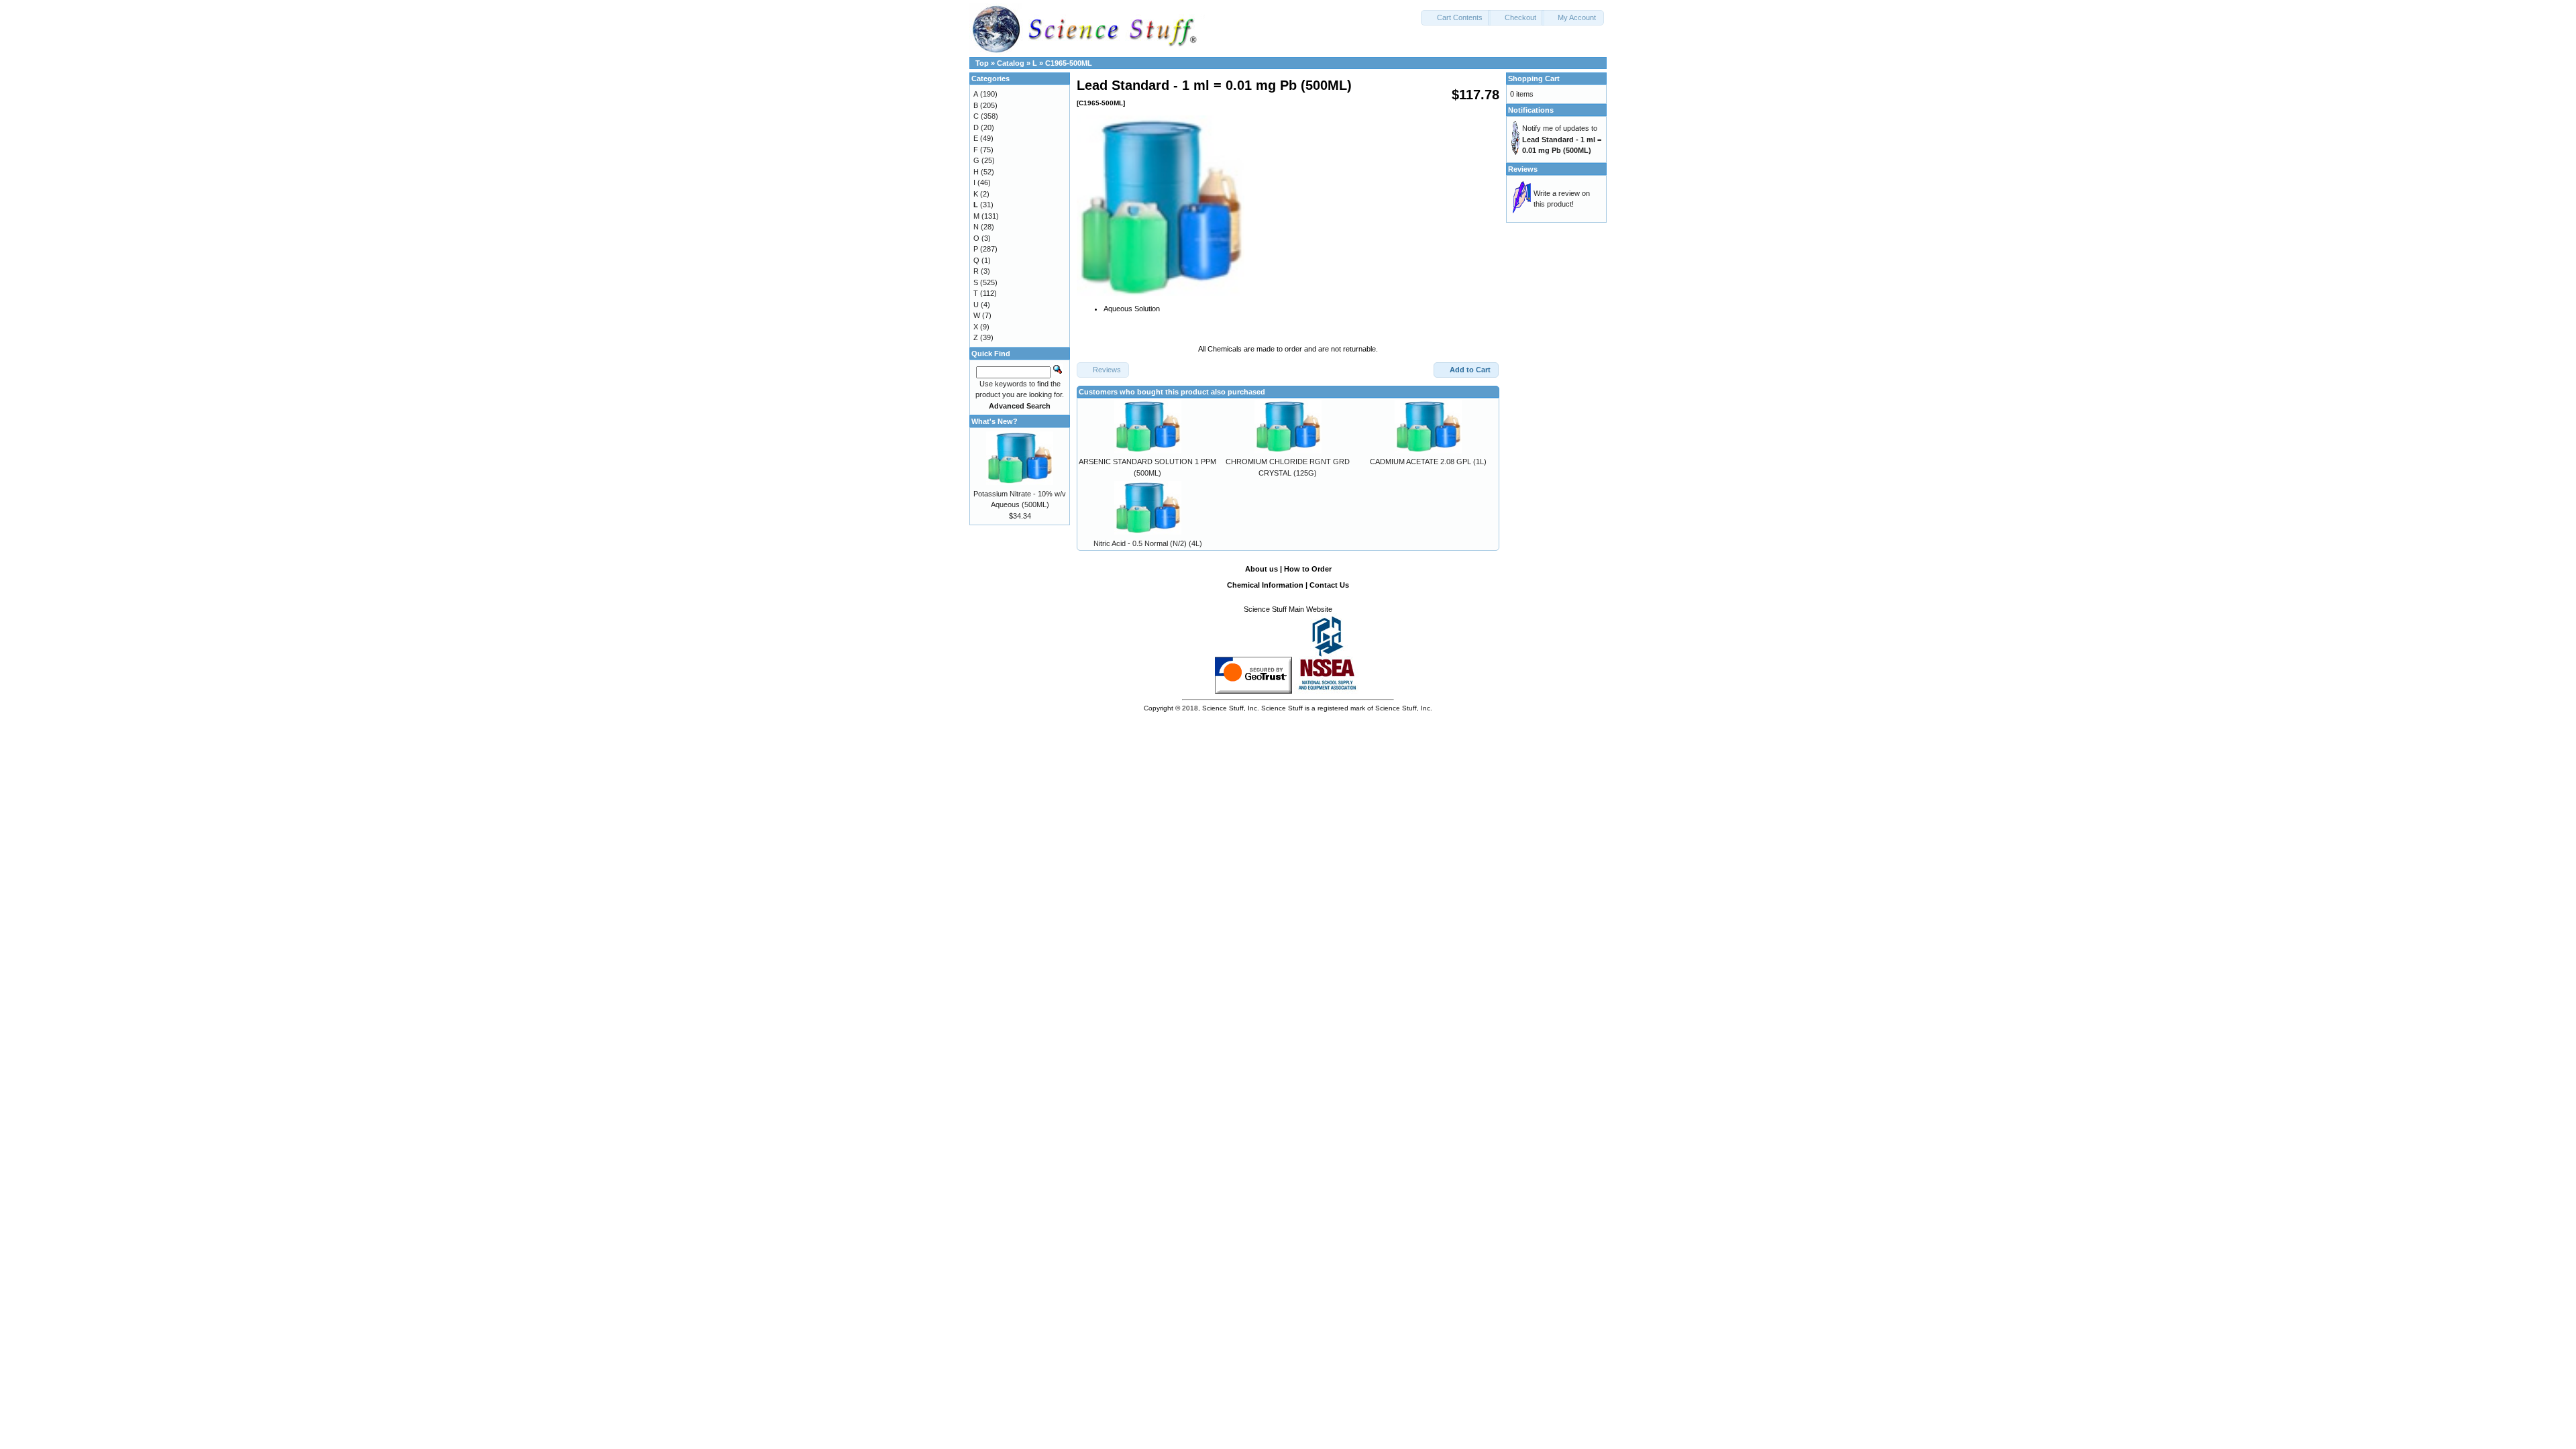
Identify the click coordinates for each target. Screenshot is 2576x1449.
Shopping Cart (1534, 78)
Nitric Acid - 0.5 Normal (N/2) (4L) (1148, 543)
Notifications (1531, 110)
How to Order (1308, 569)
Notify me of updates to (1562, 139)
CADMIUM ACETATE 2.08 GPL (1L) (1428, 462)
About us (1262, 569)
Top (982, 63)
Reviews (1523, 169)
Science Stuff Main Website (1288, 609)
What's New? (995, 421)
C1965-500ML (1069, 63)
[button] (1456, 18)
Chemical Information (1265, 585)
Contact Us (1329, 585)
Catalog (1011, 63)
